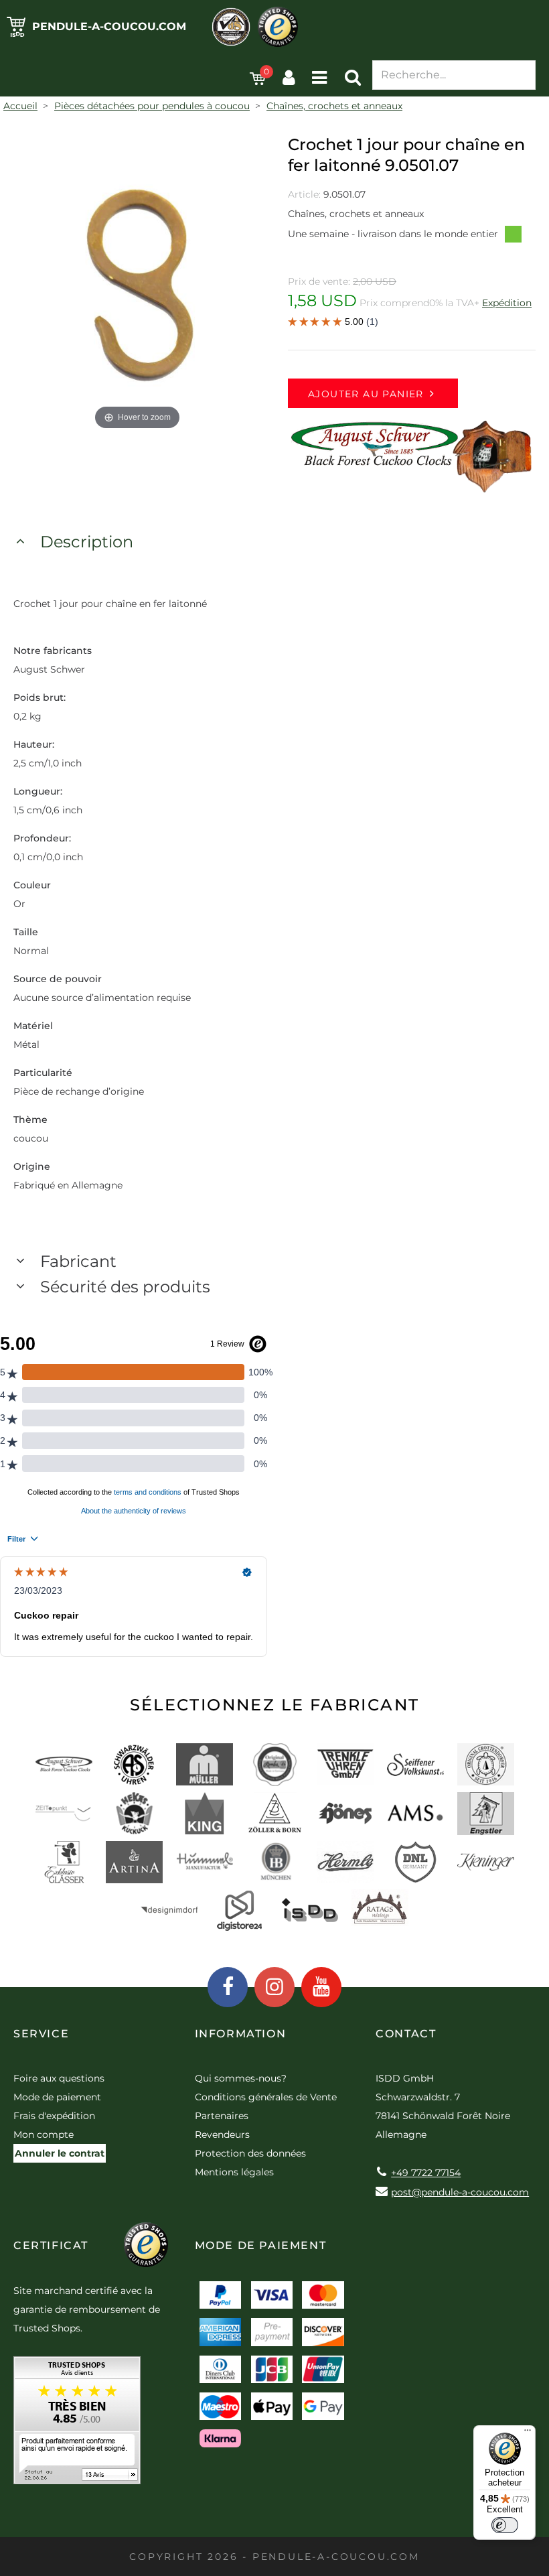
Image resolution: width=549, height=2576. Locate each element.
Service (41, 2034)
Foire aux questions (59, 2078)
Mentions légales (234, 2172)
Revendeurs (222, 2134)
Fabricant (78, 1261)
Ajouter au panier (366, 394)
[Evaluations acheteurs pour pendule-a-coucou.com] (77, 2425)
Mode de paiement (57, 2097)
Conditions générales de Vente (266, 2097)
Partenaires (222, 2116)
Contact (406, 2034)
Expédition (507, 303)
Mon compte (44, 2134)
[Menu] (528, 2433)
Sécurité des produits (125, 1287)
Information (241, 2034)
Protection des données (250, 2153)
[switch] (505, 2525)
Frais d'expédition (54, 2116)
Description (87, 542)
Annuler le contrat (60, 2153)
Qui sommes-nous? (241, 2078)
